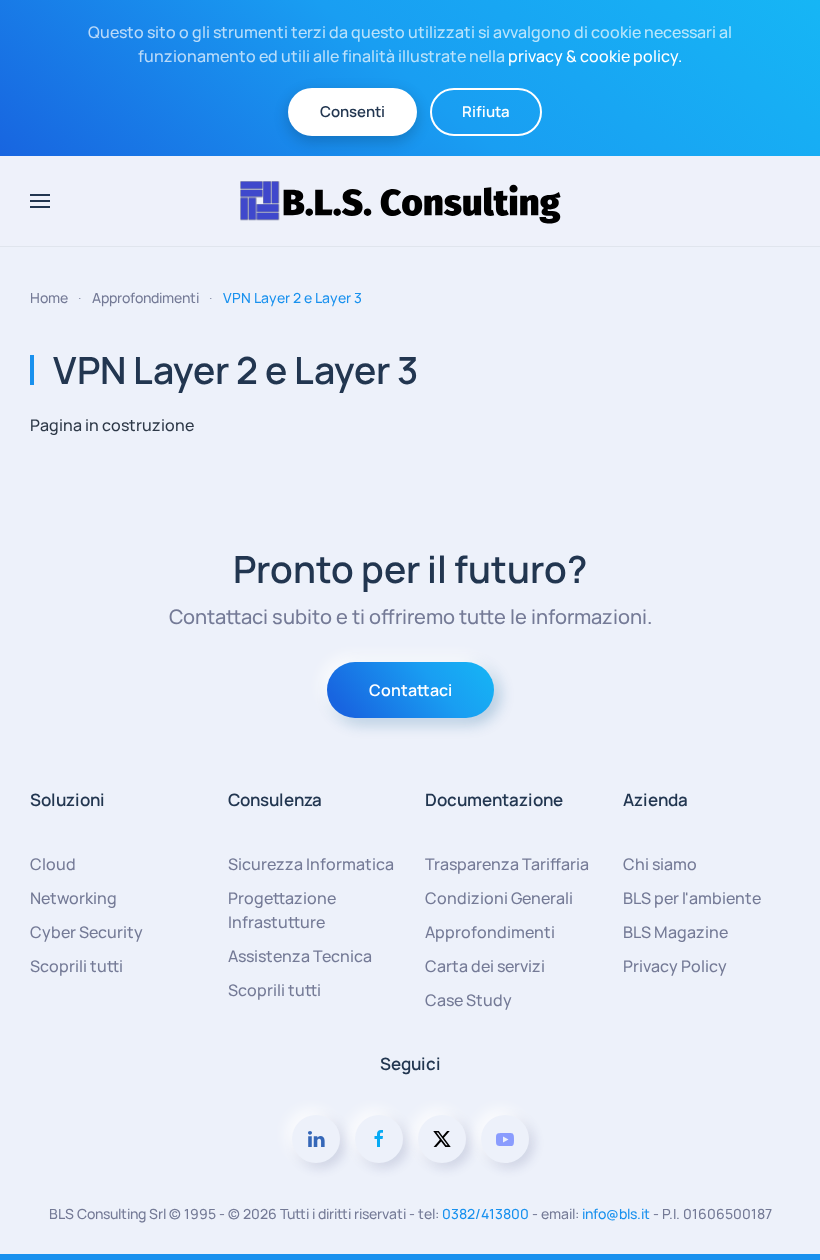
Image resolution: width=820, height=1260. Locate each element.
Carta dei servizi (485, 966)
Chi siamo (660, 864)
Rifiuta (486, 111)
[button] (40, 201)
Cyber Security (86, 932)
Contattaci (410, 690)
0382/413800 (485, 1213)
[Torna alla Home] (410, 201)
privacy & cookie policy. (595, 56)
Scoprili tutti (76, 966)
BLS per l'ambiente (692, 898)
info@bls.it (616, 1213)
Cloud (53, 864)
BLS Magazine (675, 932)
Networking (73, 898)
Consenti (352, 111)
